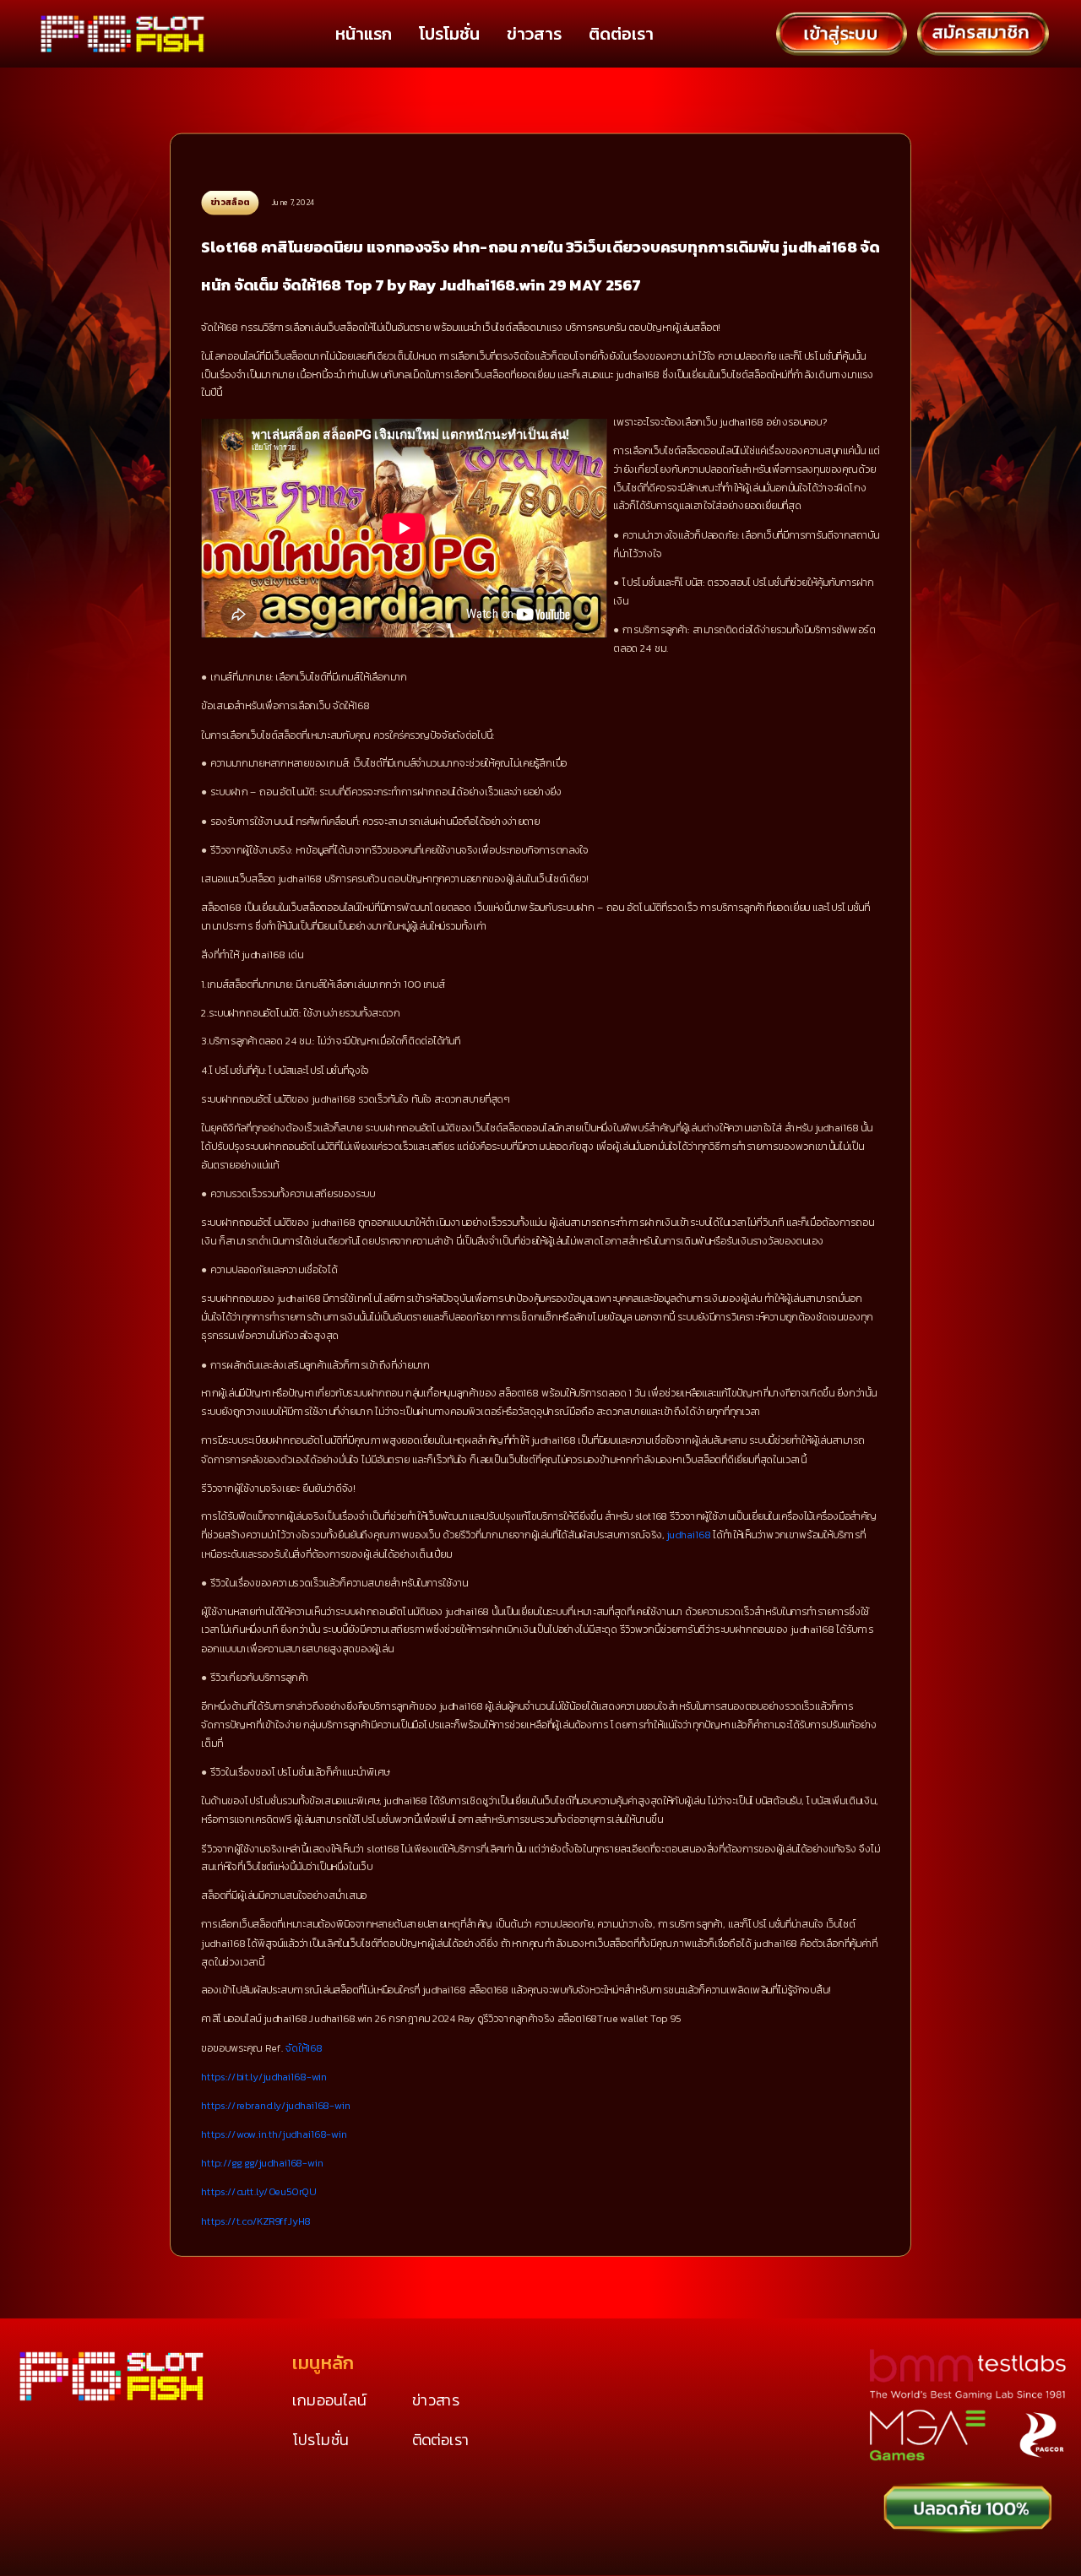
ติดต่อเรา (621, 34)
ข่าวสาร (534, 34)
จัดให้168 (304, 2047)
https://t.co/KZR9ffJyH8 (256, 2221)
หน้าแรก (364, 34)
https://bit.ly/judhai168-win (264, 2076)
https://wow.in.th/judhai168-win (274, 2134)
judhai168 (688, 1535)
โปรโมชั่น (449, 34)
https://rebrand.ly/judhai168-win (275, 2105)
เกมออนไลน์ (329, 2400)
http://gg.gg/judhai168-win (262, 2163)
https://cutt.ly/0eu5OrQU (258, 2192)
